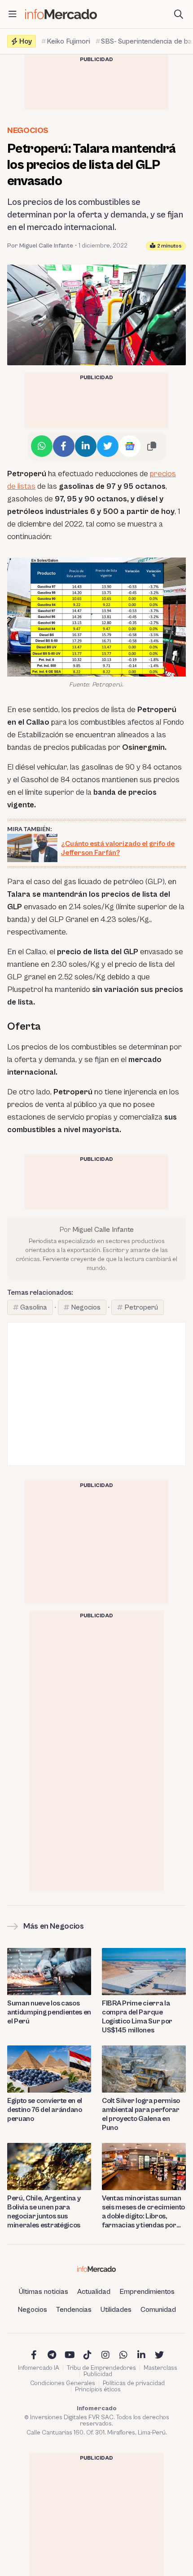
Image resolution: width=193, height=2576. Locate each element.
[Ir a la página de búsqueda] (179, 14)
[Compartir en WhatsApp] (42, 446)
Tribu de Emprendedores (101, 2368)
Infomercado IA (39, 2368)
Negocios (28, 131)
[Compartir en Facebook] (64, 446)
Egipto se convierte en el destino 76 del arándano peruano (45, 2110)
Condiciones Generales (63, 2383)
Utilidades (116, 2310)
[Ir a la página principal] (61, 14)
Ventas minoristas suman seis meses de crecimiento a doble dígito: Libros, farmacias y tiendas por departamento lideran (143, 2212)
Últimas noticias (44, 2292)
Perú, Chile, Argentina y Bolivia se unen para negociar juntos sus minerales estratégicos (44, 2212)
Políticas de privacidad (134, 2383)
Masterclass (160, 2368)
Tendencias (74, 2310)
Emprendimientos (147, 2292)
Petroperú (141, 1307)
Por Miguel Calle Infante (40, 246)
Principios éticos (98, 2390)
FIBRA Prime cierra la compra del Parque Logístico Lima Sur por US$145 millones (137, 2017)
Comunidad (158, 2310)
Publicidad (98, 2374)
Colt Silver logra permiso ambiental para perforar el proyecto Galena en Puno (141, 2114)
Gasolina (34, 1307)
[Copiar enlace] (152, 446)
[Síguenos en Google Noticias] (130, 446)
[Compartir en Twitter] (108, 446)
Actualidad (94, 2292)
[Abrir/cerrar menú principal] (13, 14)
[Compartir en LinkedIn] (86, 446)
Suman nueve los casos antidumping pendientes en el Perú (49, 2012)
